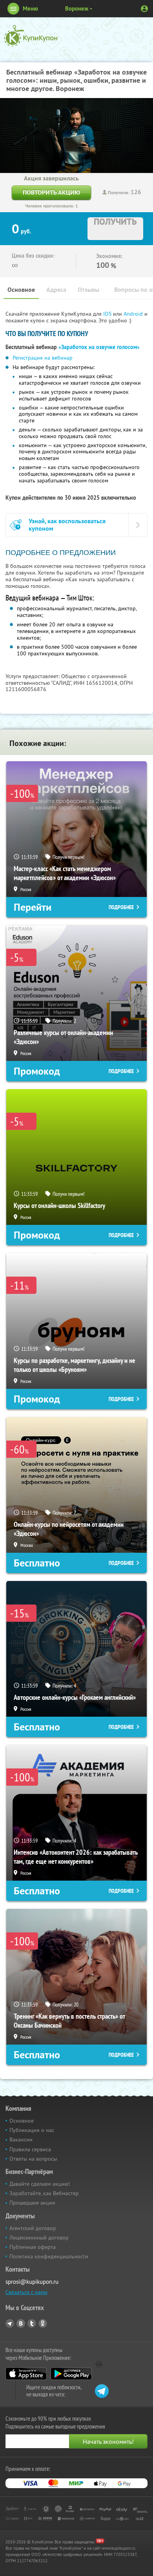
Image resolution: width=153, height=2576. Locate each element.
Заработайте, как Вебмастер (44, 2193)
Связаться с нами (26, 2292)
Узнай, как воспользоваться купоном (67, 525)
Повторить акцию (51, 192)
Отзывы (88, 290)
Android (134, 314)
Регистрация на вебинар (43, 358)
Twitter (32, 2323)
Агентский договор (33, 2228)
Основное (21, 290)
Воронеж (77, 8)
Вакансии (21, 2139)
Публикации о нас (32, 2130)
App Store (26, 2374)
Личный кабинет (144, 9)
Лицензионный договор (39, 2238)
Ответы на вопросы (33, 2159)
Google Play (71, 2374)
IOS (108, 314)
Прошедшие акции (32, 2203)
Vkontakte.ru (21, 2323)
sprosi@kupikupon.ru (32, 2282)
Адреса (56, 290)
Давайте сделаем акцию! (40, 2184)
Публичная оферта (33, 2247)
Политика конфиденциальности (49, 2256)
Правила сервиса (30, 2149)
